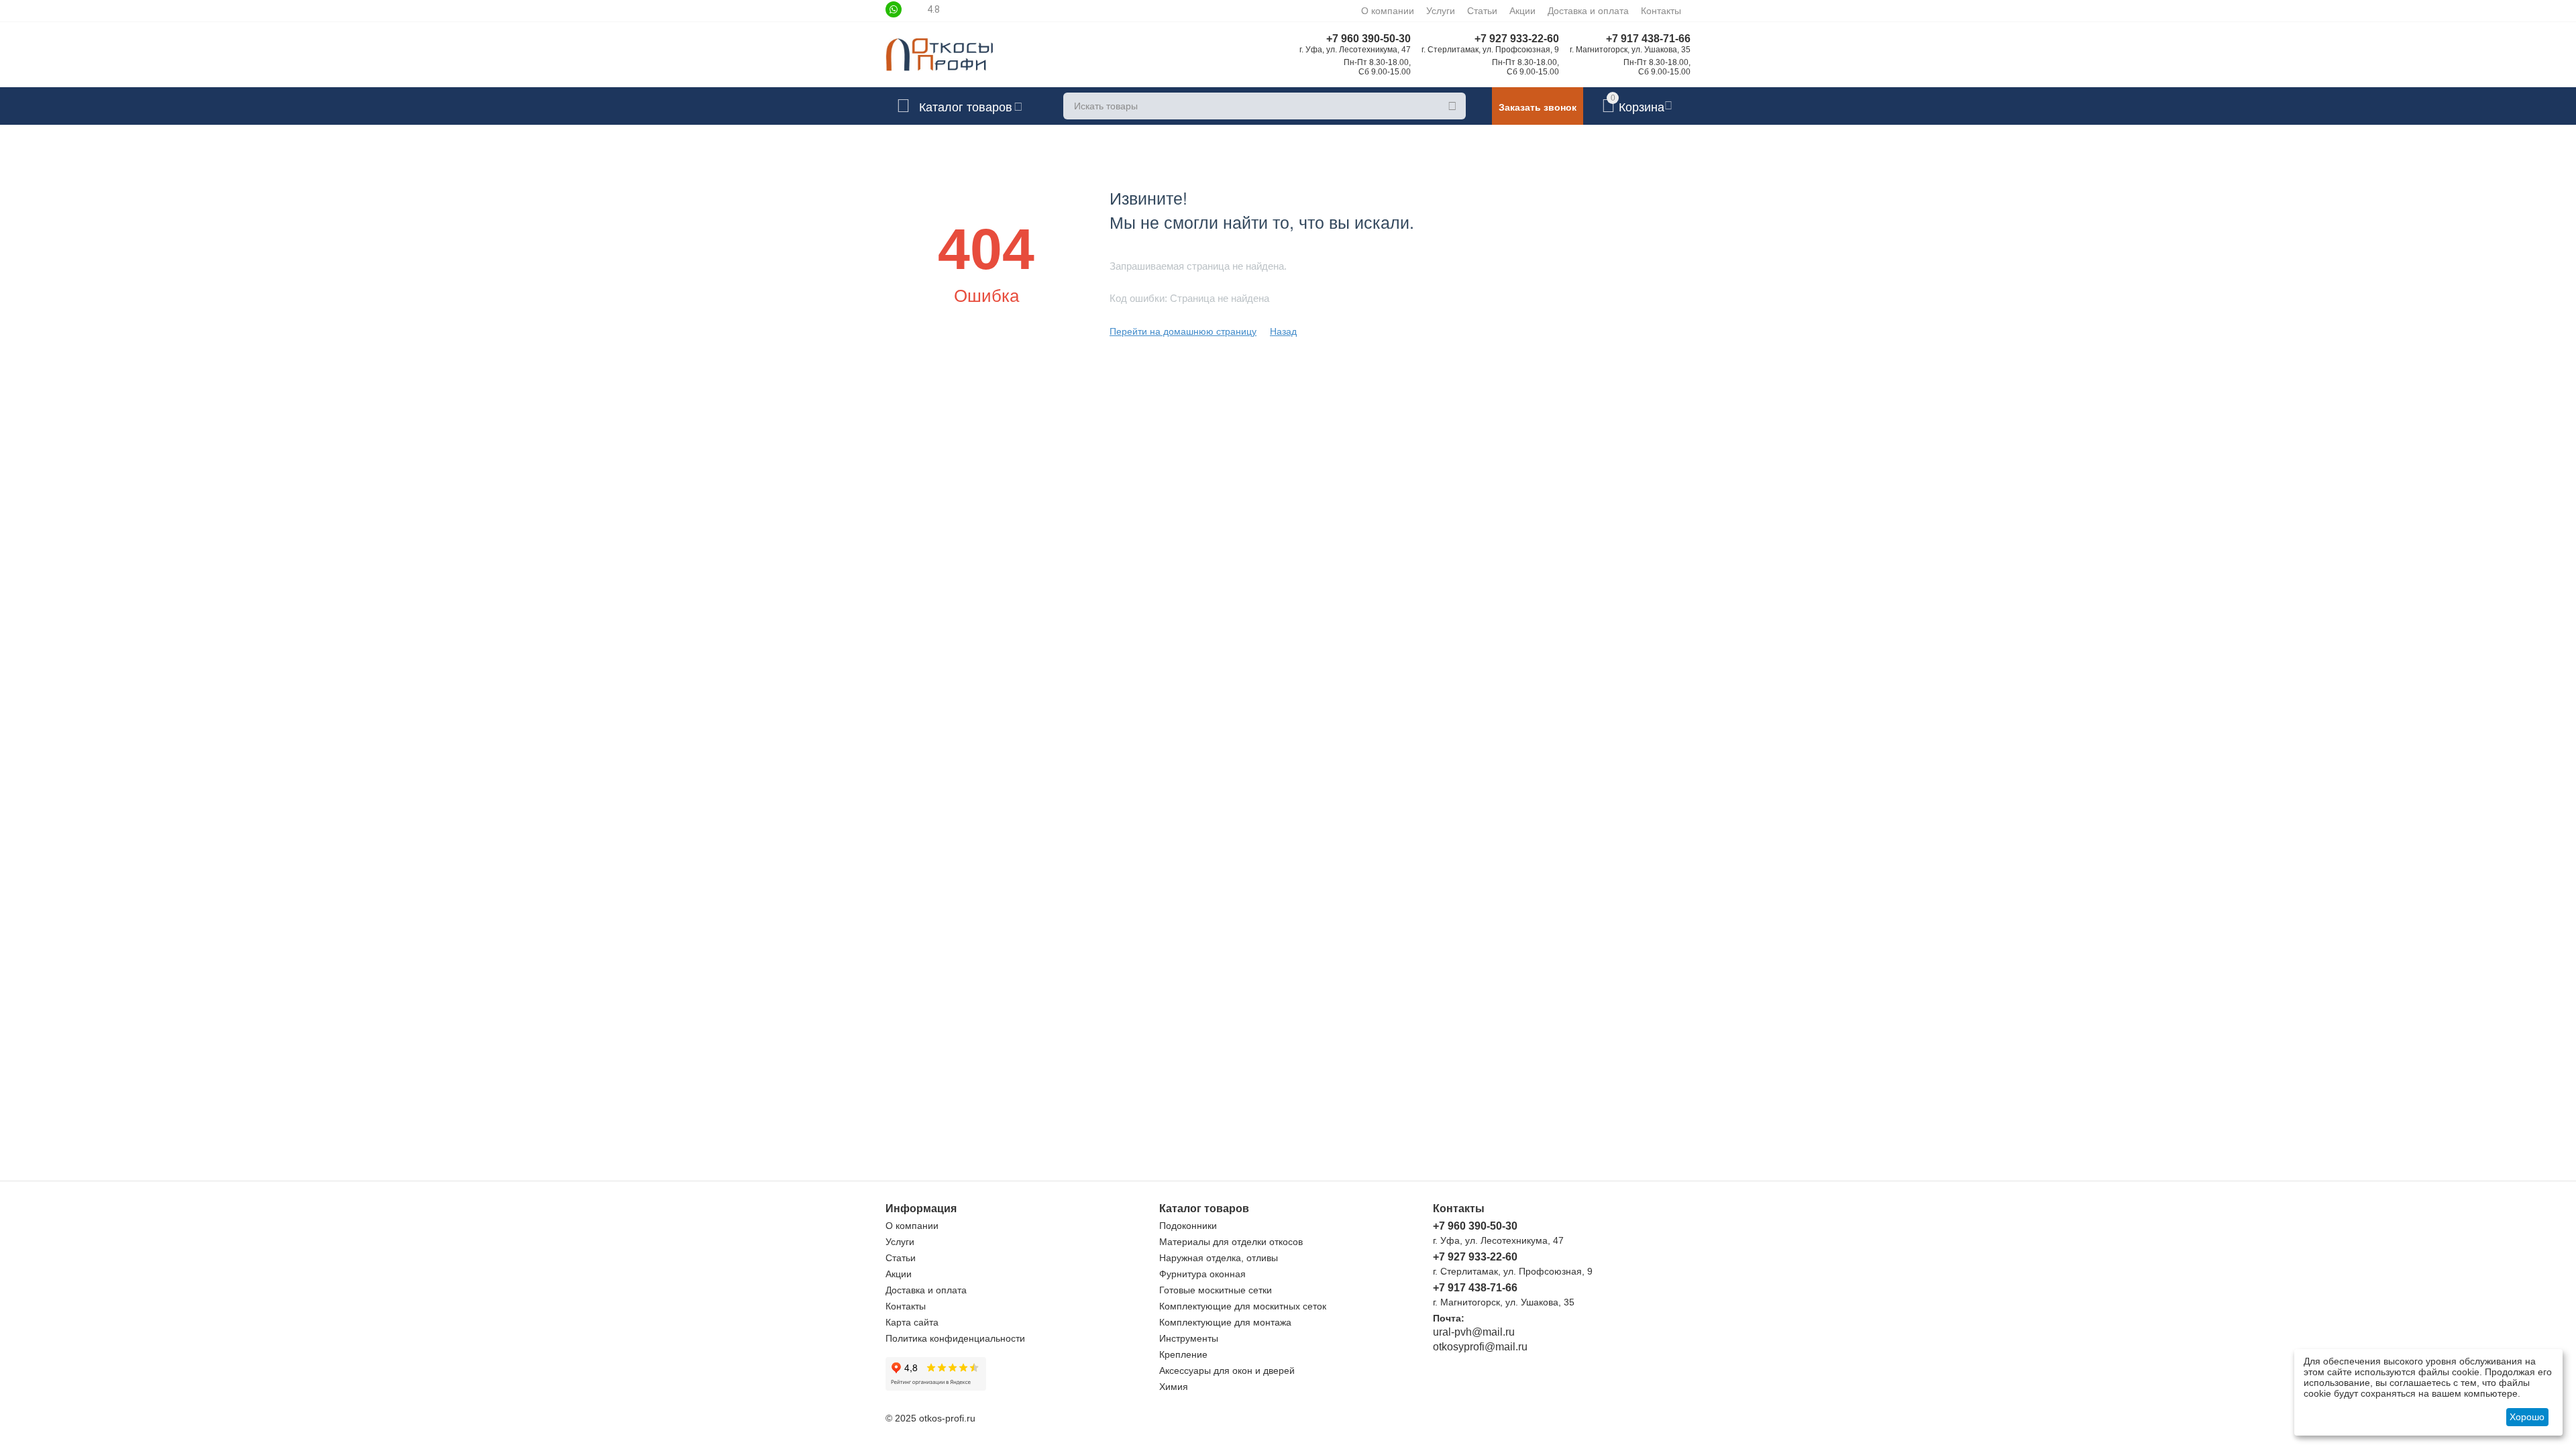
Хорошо (2527, 1417)
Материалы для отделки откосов (1231, 1242)
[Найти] (1452, 106)
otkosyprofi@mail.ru (1480, 1347)
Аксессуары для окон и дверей (1227, 1371)
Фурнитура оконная (1202, 1274)
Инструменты (1189, 1338)
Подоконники (1188, 1226)
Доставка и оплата (1588, 11)
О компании (1388, 11)
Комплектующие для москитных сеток (1243, 1306)
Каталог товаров (966, 106)
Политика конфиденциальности (955, 1338)
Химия (1174, 1387)
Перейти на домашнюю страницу (1183, 331)
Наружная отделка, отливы (1219, 1258)
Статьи (1482, 11)
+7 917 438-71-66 (1648, 39)
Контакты (1661, 11)
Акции (1522, 11)
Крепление (1183, 1354)
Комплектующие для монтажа (1225, 1322)
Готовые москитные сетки (1216, 1290)
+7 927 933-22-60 (1517, 39)
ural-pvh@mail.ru (1474, 1332)
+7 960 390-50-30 (1368, 39)
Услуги (1441, 11)
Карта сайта (912, 1322)
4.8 (933, 9)
